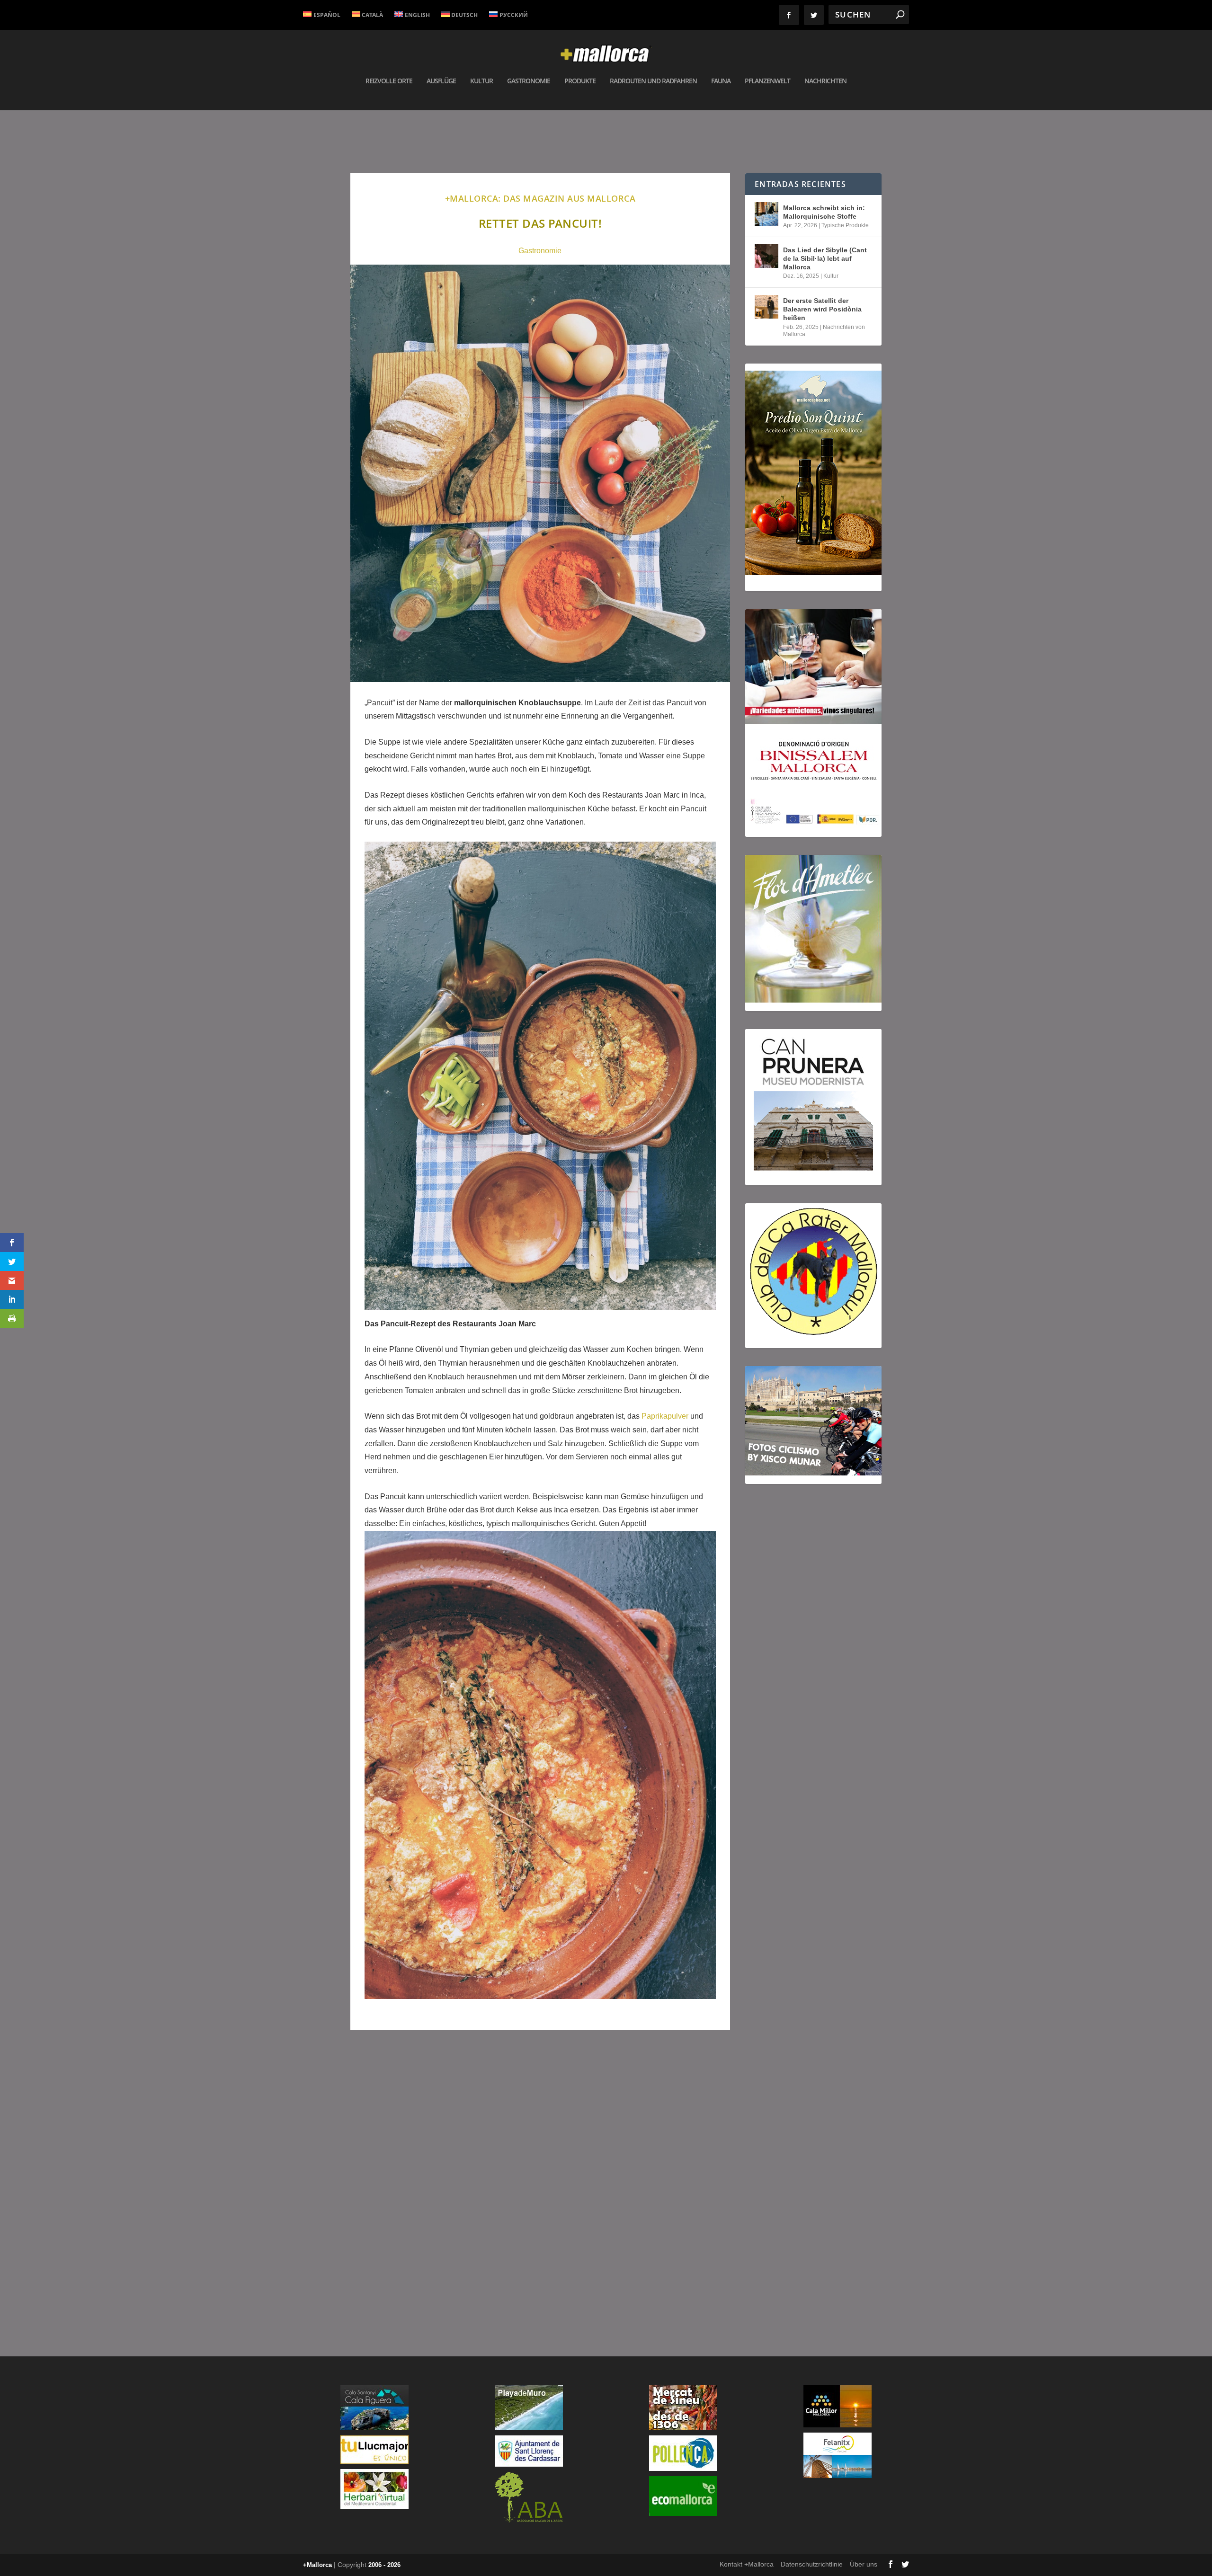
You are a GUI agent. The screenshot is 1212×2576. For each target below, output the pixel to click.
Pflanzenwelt (767, 81)
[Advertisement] (540, 2172)
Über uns (864, 2564)
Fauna (721, 81)
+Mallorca (317, 2565)
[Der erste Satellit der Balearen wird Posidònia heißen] (766, 307)
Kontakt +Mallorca (747, 2564)
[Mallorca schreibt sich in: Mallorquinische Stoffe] (766, 214)
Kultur (481, 81)
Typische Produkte (845, 225)
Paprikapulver (666, 1416)
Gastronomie (529, 81)
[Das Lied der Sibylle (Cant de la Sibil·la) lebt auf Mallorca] (766, 256)
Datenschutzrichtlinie (812, 2564)
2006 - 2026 (384, 2565)
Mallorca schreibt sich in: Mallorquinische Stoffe (824, 212)
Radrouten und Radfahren (653, 81)
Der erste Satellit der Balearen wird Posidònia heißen (822, 309)
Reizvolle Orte (389, 81)
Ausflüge (441, 81)
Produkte (580, 81)
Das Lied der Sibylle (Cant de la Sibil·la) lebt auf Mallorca (825, 258)
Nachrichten (825, 81)
